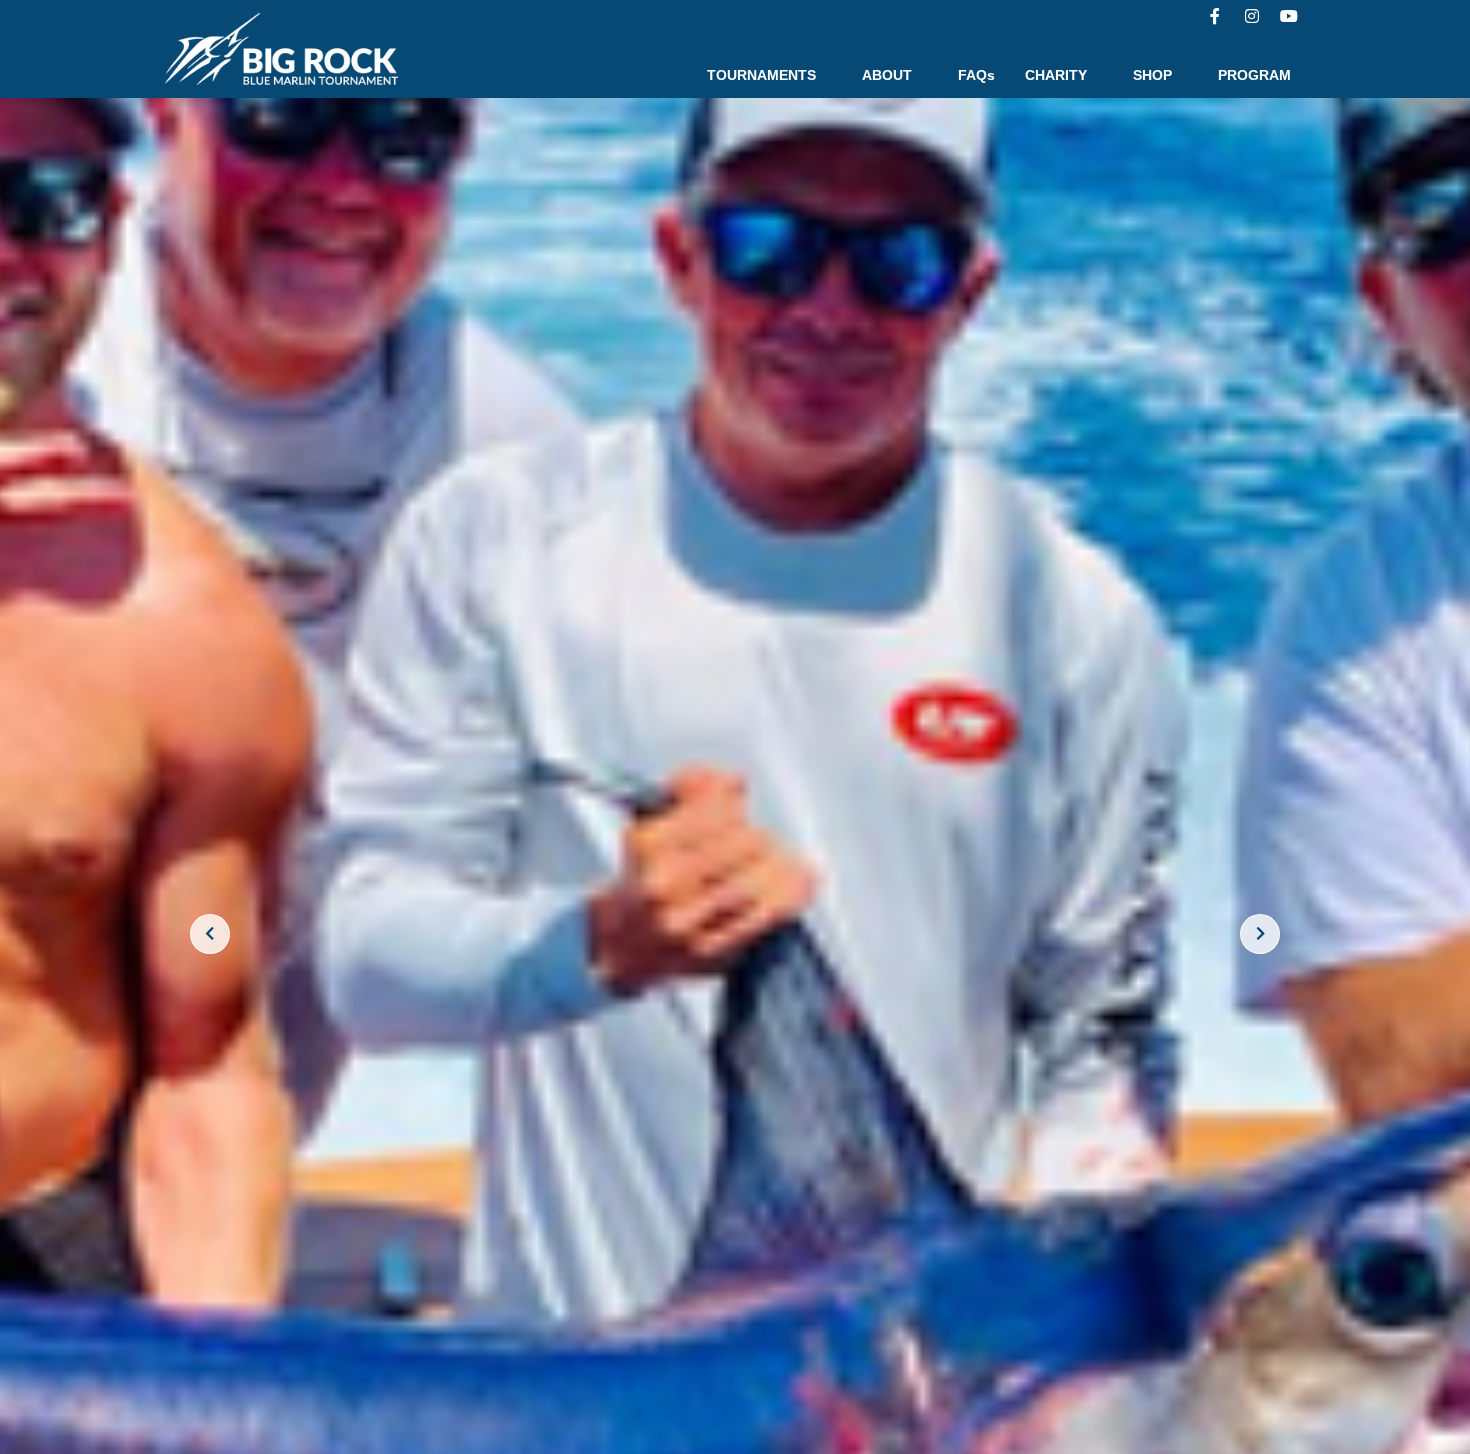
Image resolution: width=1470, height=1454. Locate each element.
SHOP (1152, 75)
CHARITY (1056, 75)
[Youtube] (1289, 16)
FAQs (976, 75)
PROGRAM (1254, 75)
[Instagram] (1252, 16)
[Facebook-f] (1215, 16)
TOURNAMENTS (761, 75)
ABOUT (887, 75)
